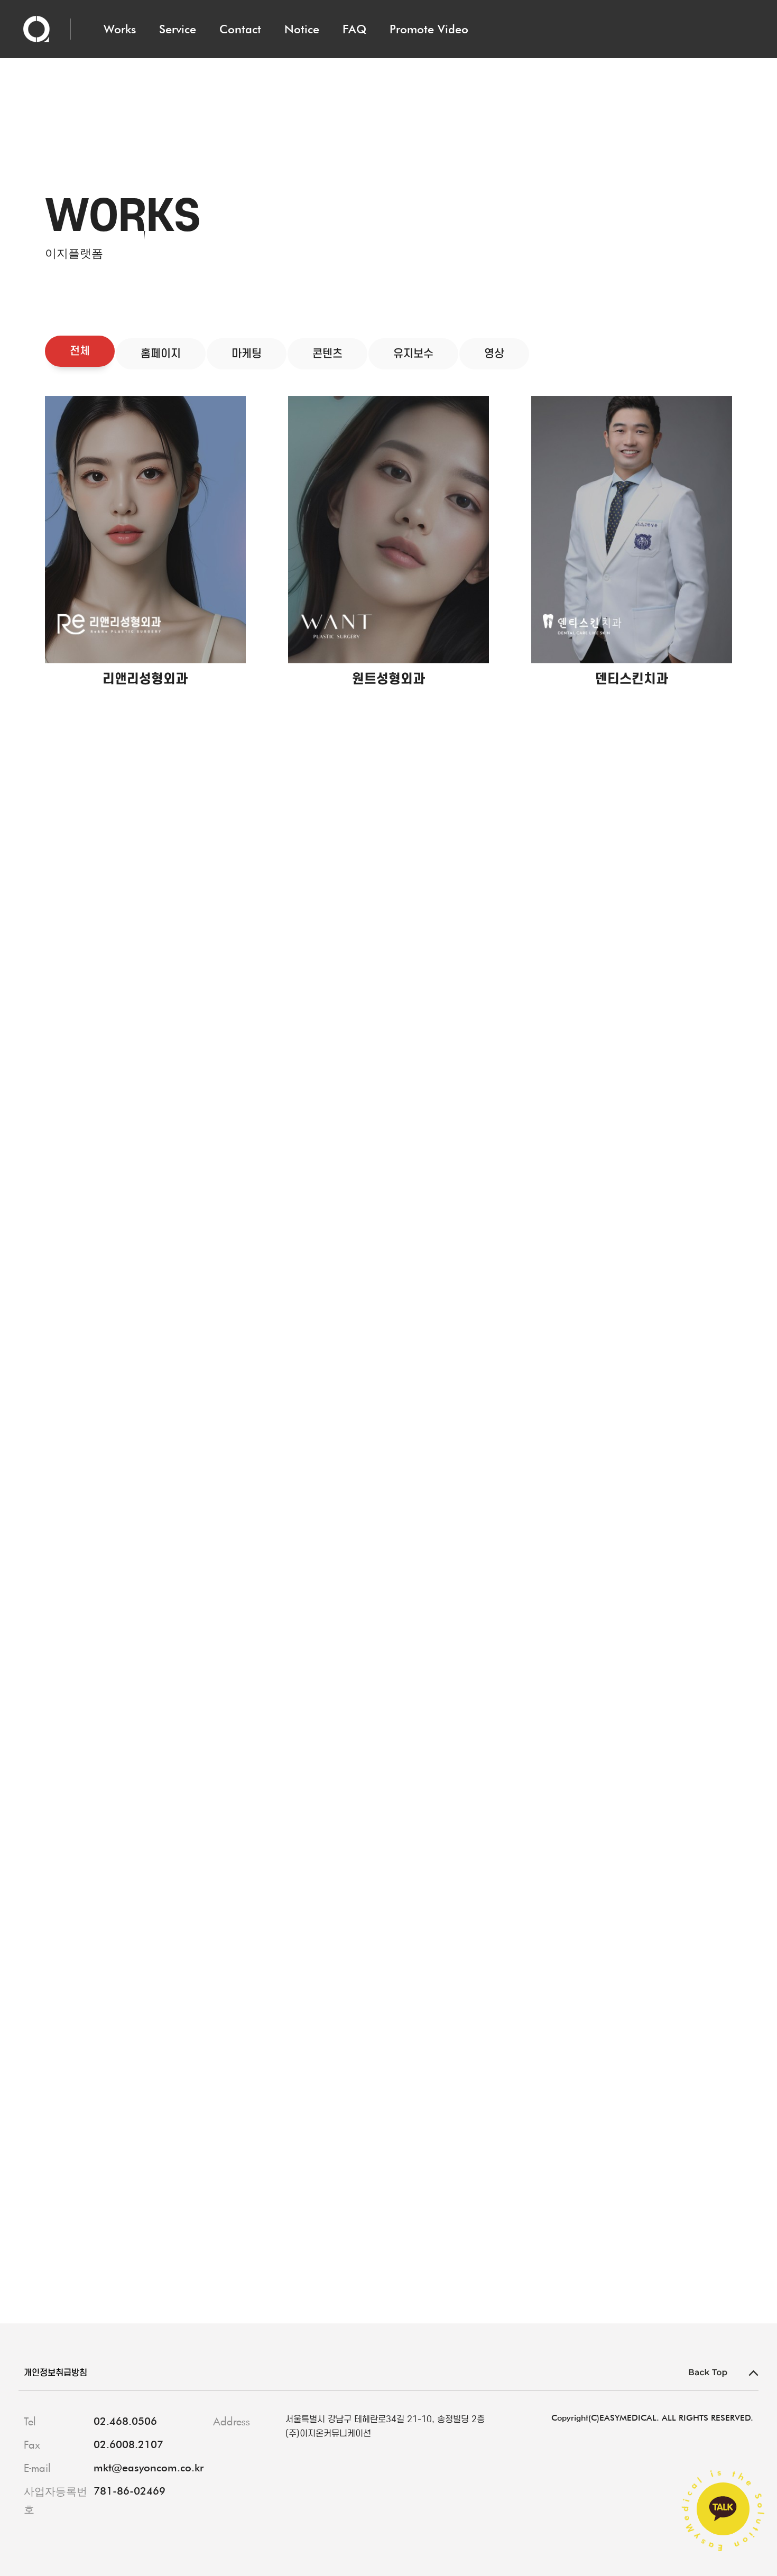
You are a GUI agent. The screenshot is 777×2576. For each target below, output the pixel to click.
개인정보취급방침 (55, 2373)
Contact (240, 29)
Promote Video (429, 29)
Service (178, 29)
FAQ (354, 29)
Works (120, 29)
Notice (302, 29)
